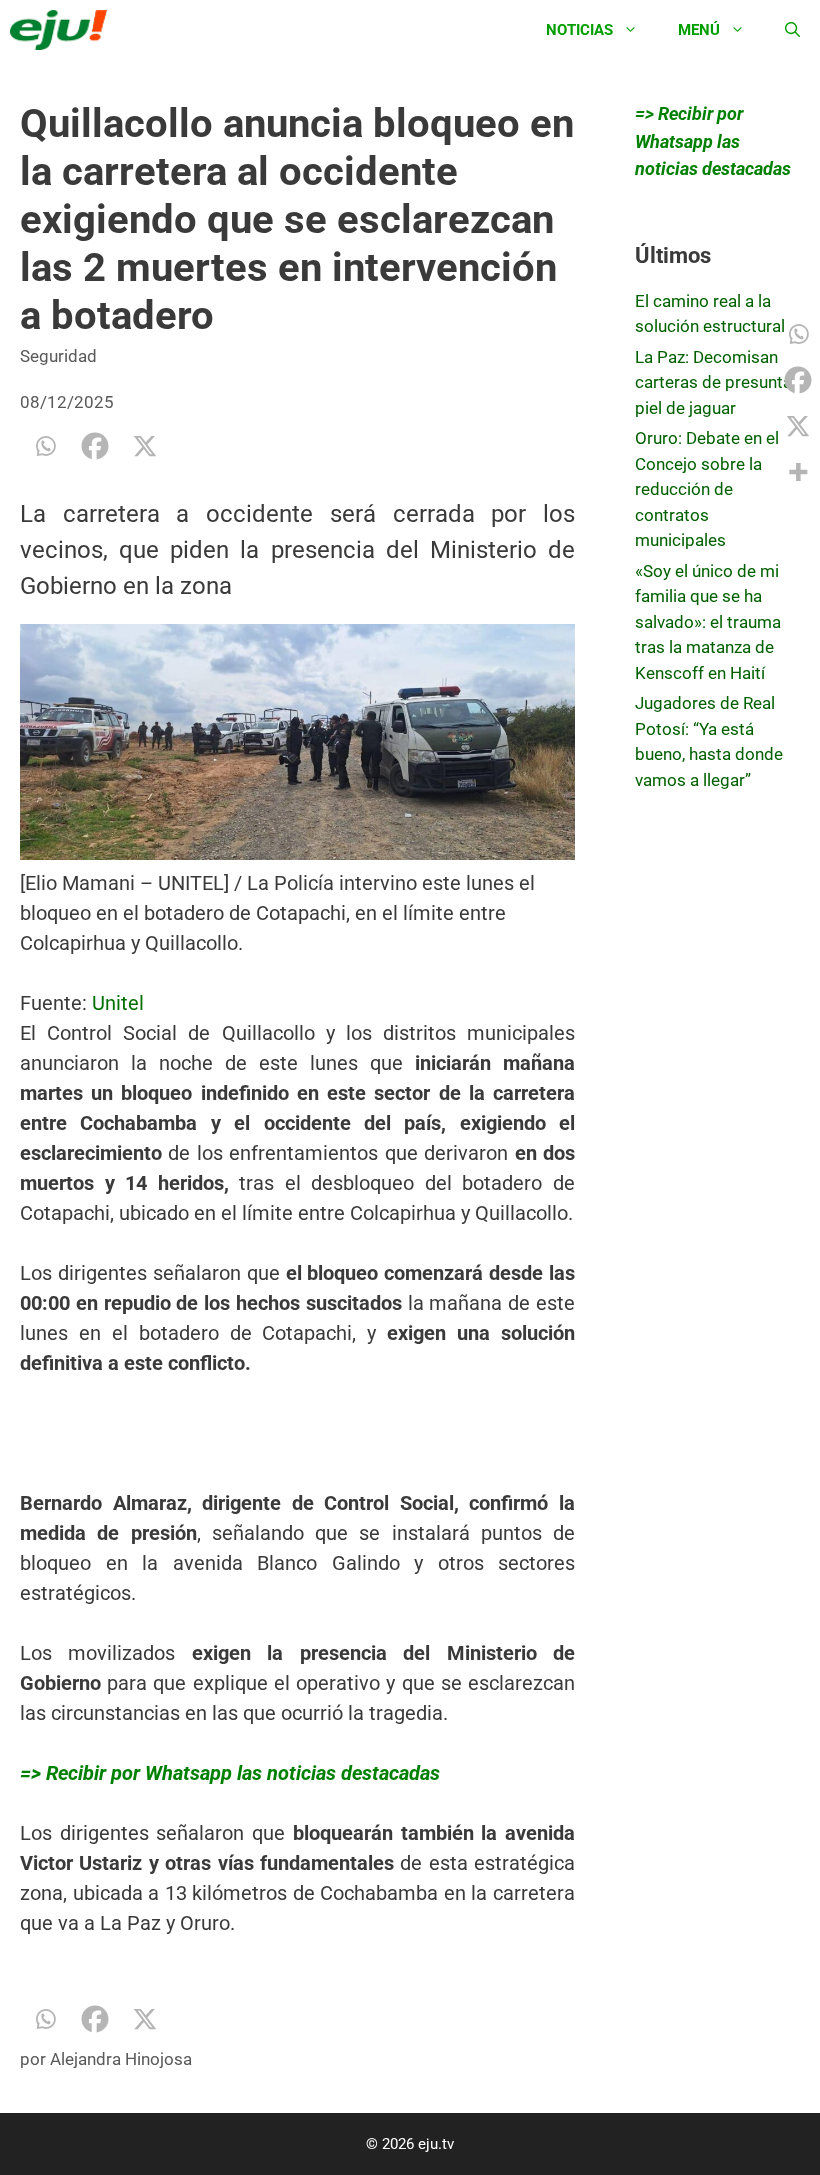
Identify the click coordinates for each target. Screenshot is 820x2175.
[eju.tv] (63, 30)
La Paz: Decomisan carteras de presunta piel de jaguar (713, 382)
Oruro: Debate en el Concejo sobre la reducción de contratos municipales (707, 489)
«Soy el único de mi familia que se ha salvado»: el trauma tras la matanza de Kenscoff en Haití (708, 622)
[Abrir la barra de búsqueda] (792, 30)
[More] (798, 472)
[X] (145, 446)
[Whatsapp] (45, 446)
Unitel (118, 1003)
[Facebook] (95, 446)
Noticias (579, 30)
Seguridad (58, 356)
